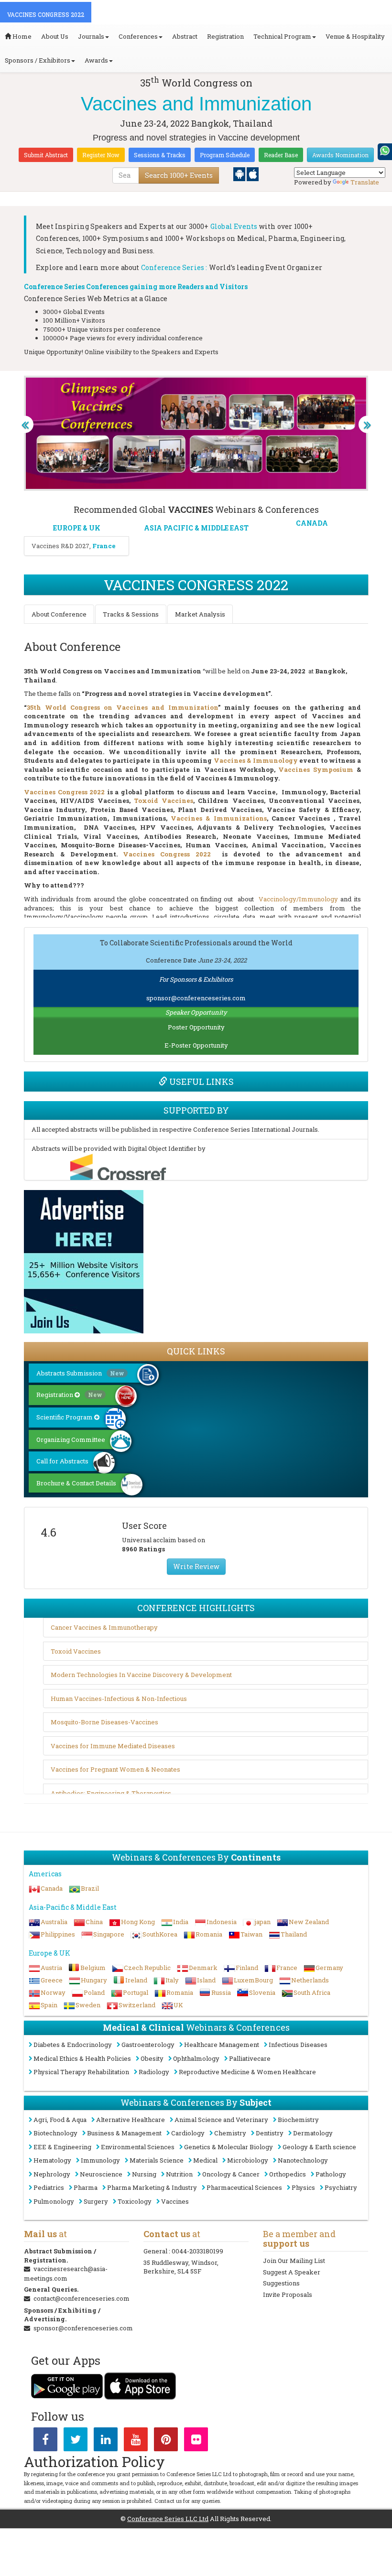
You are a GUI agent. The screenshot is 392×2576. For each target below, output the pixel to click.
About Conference (59, 614)
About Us (55, 36)
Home (21, 36)
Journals (91, 36)
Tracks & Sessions (131, 614)
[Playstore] (240, 173)
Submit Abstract (46, 155)
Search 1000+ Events (179, 175)
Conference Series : (174, 267)
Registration (225, 36)
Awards (96, 60)
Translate (365, 182)
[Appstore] (253, 173)
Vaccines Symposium (316, 769)
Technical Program (282, 36)
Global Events (234, 226)
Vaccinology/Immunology (298, 899)
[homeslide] (25, 424)
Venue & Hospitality (355, 36)
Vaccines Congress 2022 (64, 792)
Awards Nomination (340, 155)
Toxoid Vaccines (163, 801)
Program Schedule (225, 155)
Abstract (185, 36)
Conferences (138, 36)
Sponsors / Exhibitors (38, 60)
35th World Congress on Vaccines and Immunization (122, 707)
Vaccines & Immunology (256, 760)
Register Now (101, 155)
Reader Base (281, 155)
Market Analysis (200, 614)
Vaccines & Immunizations (219, 818)
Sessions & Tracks (160, 155)
